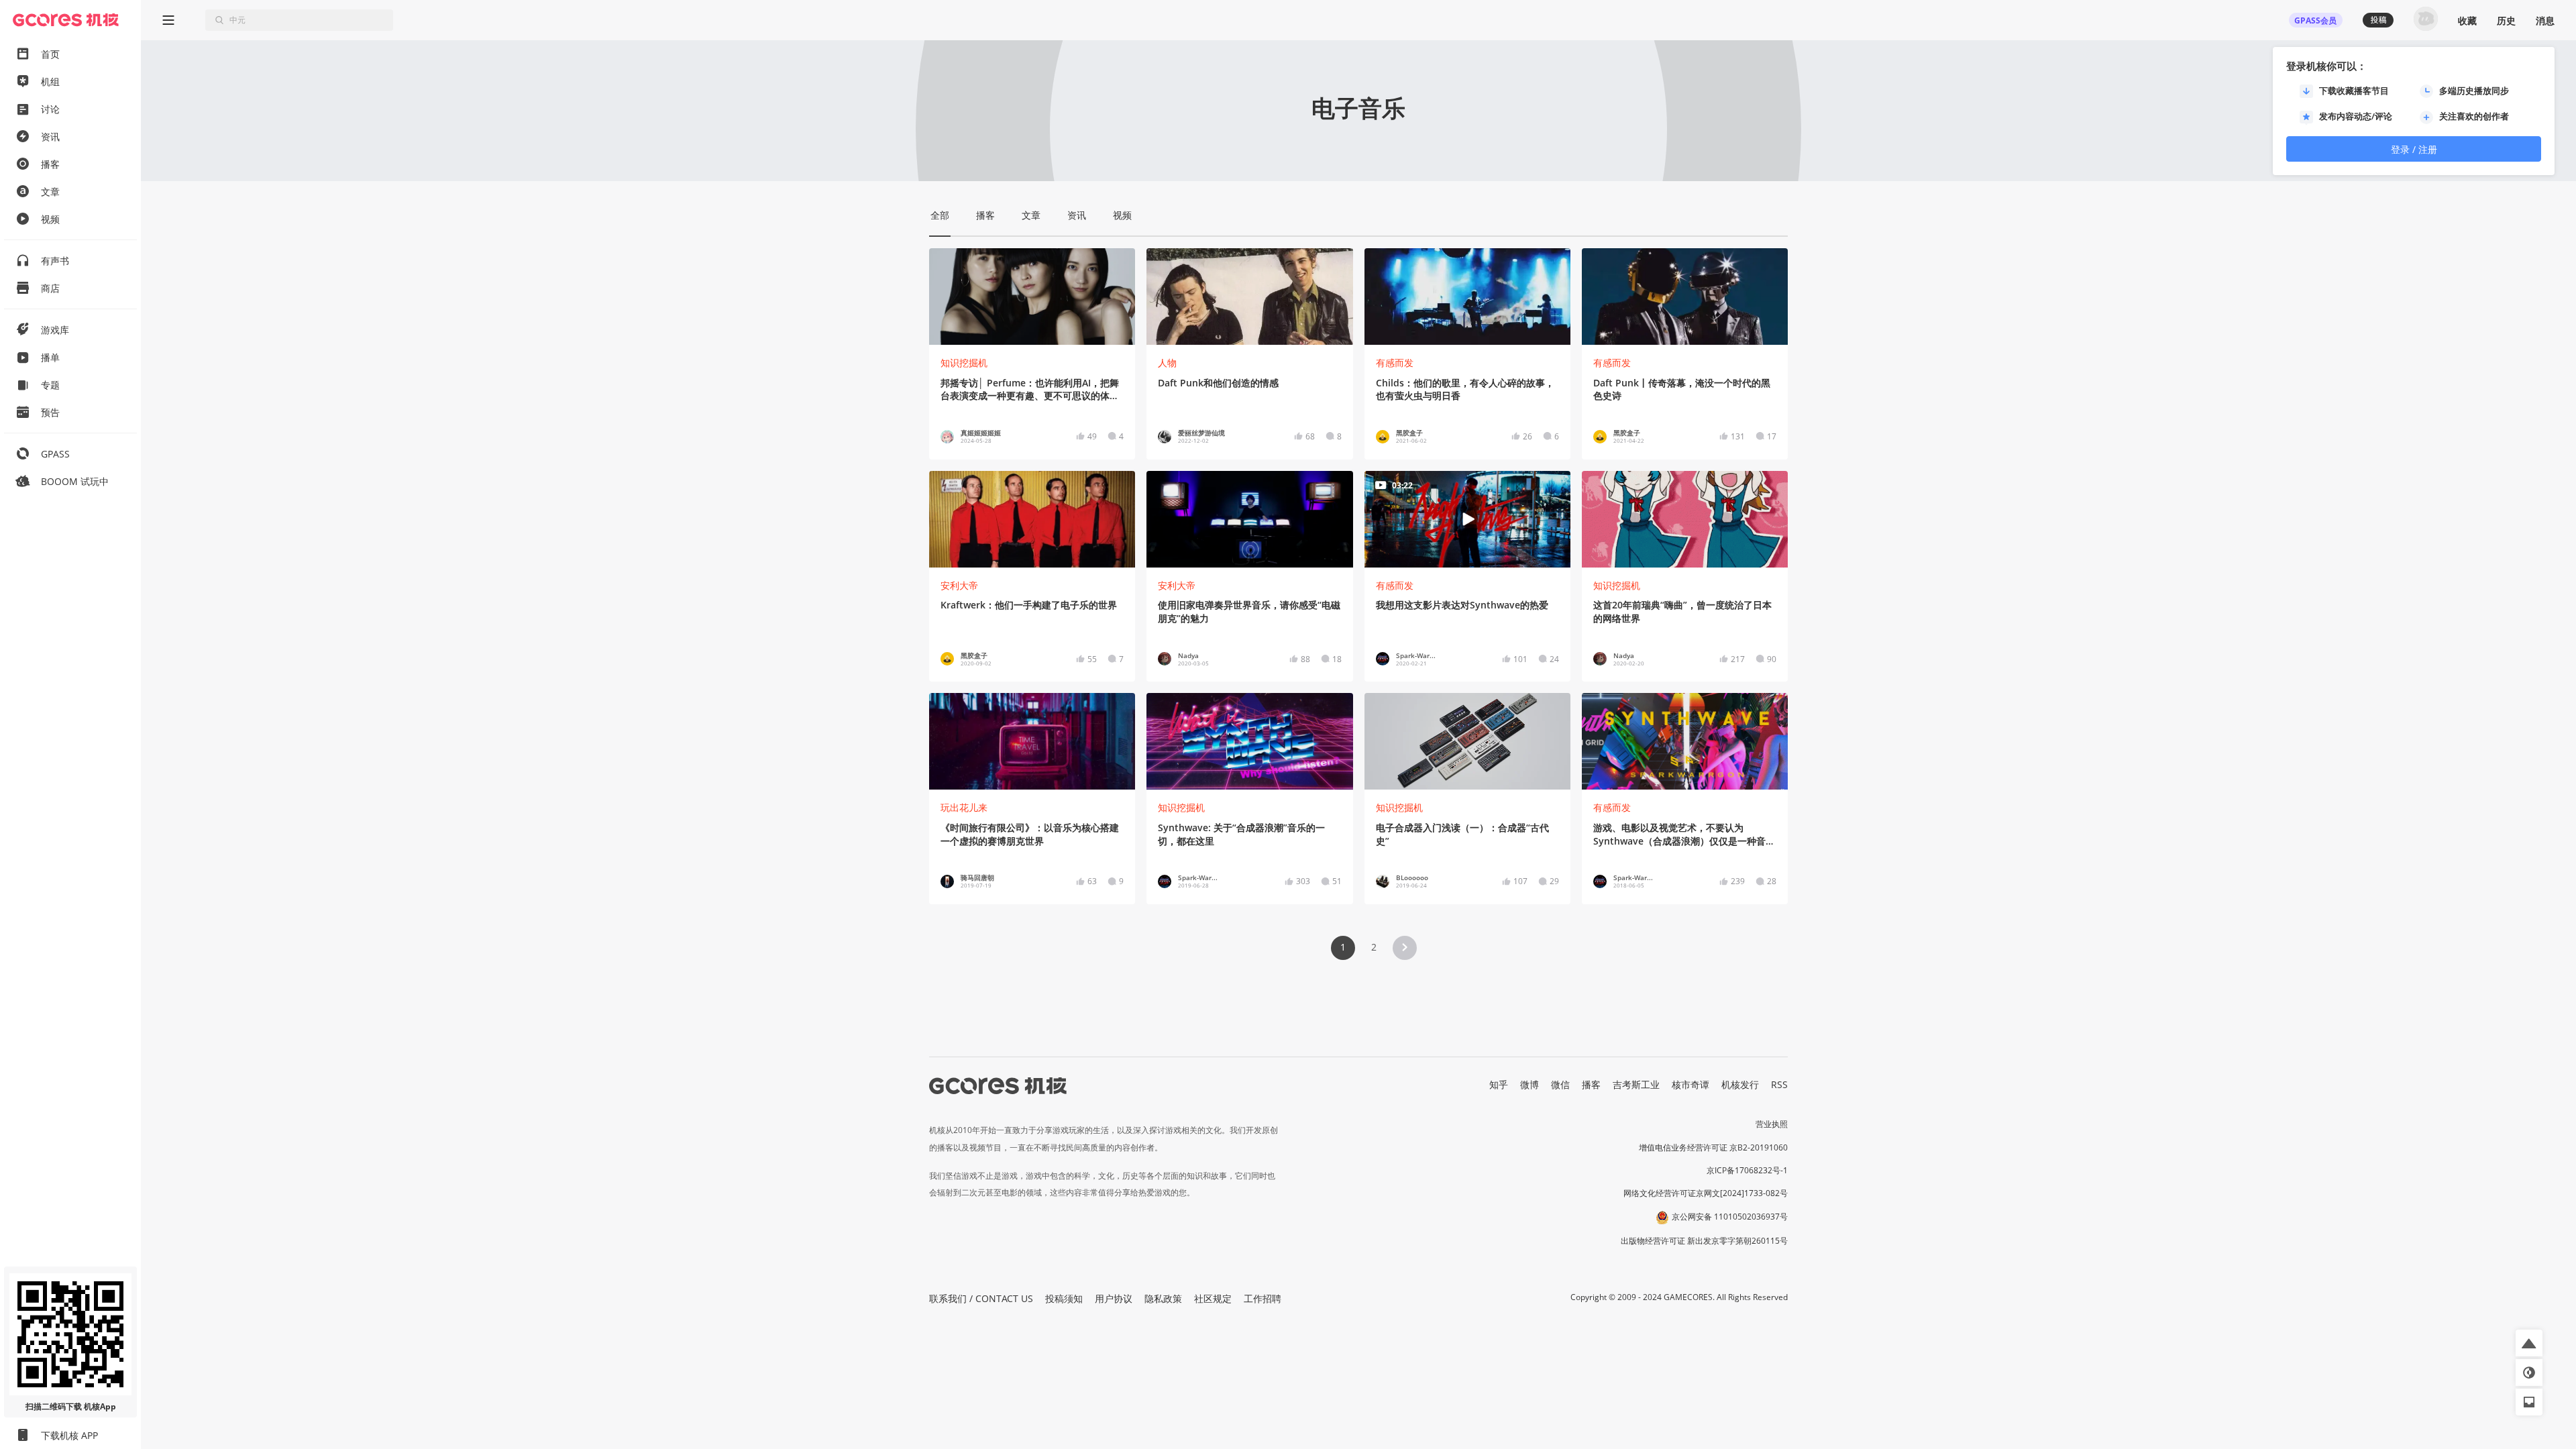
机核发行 (1740, 1084)
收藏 (2467, 20)
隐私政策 (1163, 1298)
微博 (1529, 1084)
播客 (1591, 1084)
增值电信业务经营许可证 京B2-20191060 (1713, 1147)
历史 (2506, 20)
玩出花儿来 (964, 807)
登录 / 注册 (2414, 149)
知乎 (1499, 1084)
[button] (1405, 948)
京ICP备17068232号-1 (1747, 1170)
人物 (1167, 363)
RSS (1779, 1084)
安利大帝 (959, 585)
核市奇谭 (1690, 1084)
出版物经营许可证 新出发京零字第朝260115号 (1704, 1241)
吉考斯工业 (1636, 1084)
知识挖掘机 (964, 363)
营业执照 (1772, 1124)
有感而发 (1395, 363)
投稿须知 (1064, 1298)
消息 (2545, 20)
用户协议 (1114, 1298)
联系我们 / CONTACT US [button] (981, 1298)
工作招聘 (1263, 1298)
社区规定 (1213, 1298)
